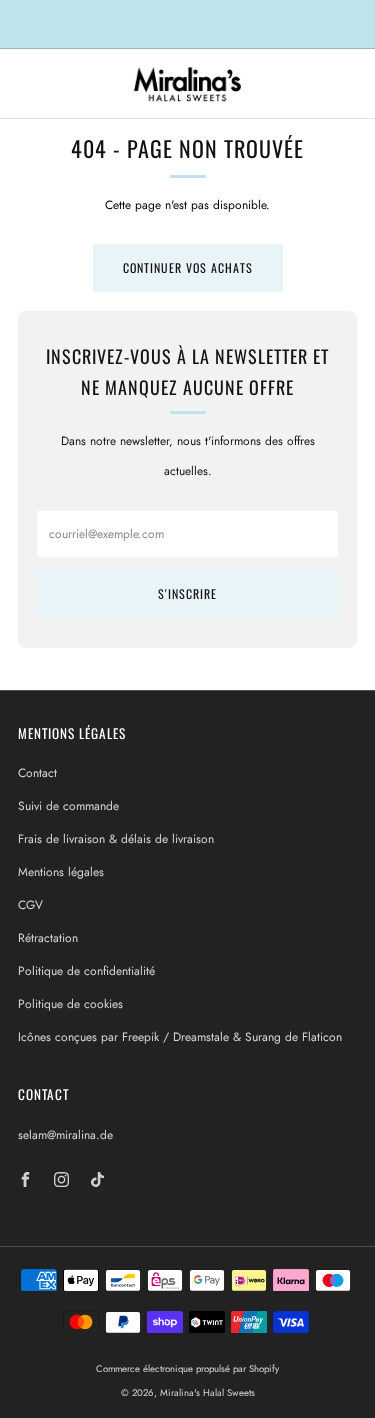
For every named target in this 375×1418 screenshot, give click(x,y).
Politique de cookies (70, 1004)
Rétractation (48, 938)
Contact (37, 773)
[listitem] (188, 24)
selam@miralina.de (65, 1135)
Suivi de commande (68, 806)
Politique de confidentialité (86, 971)
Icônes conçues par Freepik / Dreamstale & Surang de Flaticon (180, 1037)
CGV (30, 905)
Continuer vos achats (188, 267)
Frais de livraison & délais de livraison (116, 839)
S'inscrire (187, 593)
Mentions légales (61, 872)
